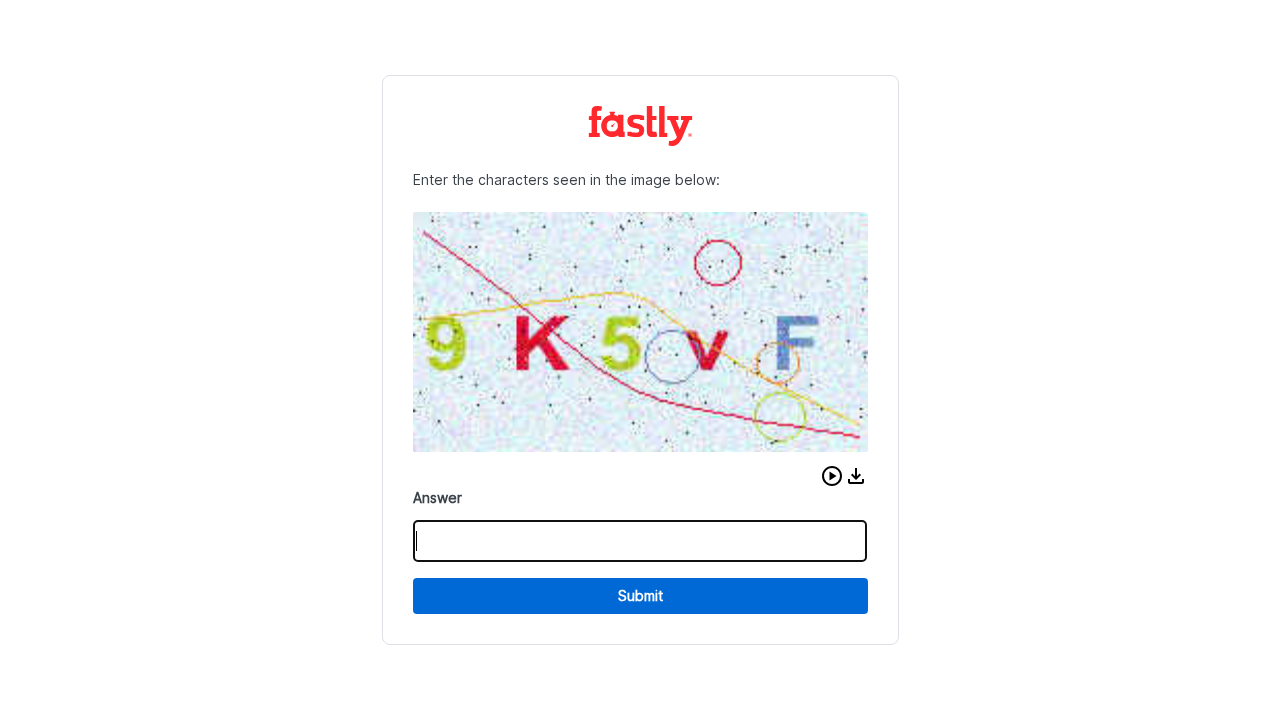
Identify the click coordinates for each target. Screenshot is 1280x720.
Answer (437, 497)
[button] (832, 476)
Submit (640, 595)
